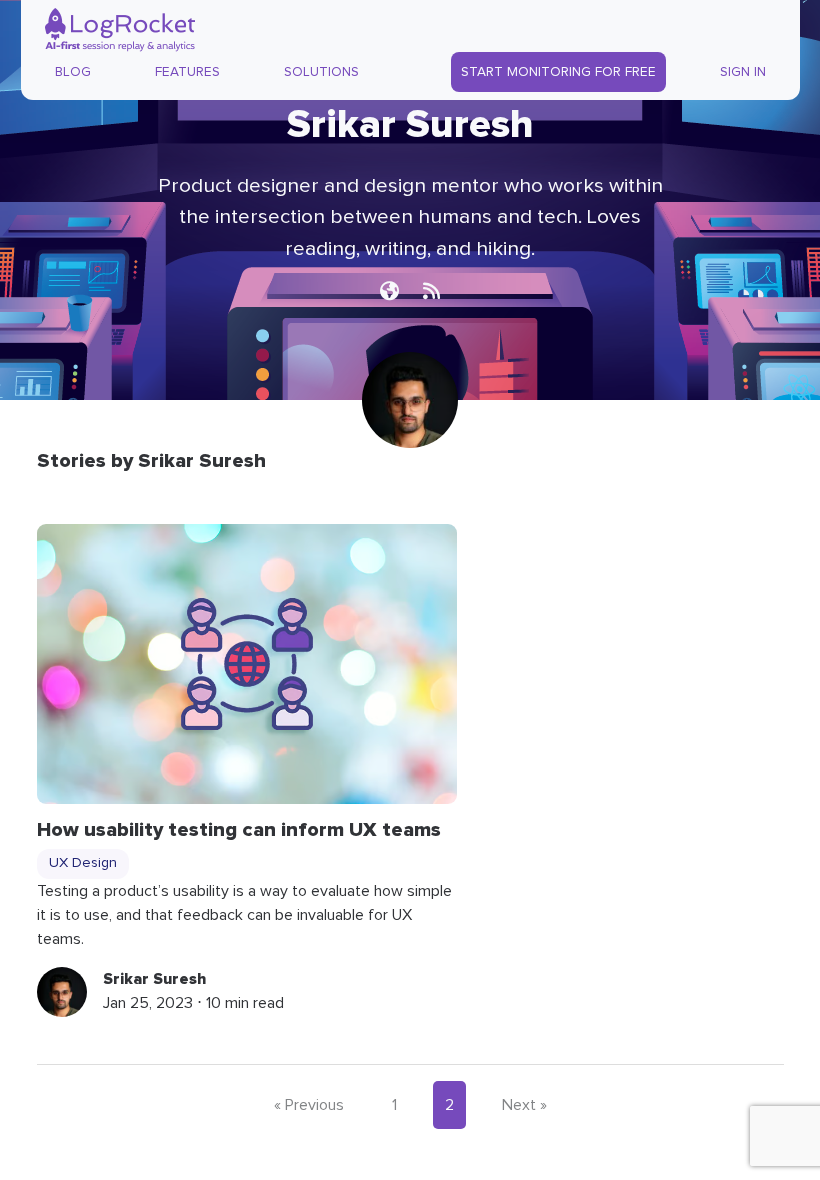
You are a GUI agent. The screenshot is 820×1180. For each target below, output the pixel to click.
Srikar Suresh (154, 979)
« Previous (309, 1105)
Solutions (321, 72)
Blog (73, 72)
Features (187, 72)
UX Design (83, 863)
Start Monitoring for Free (558, 72)
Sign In (743, 72)
